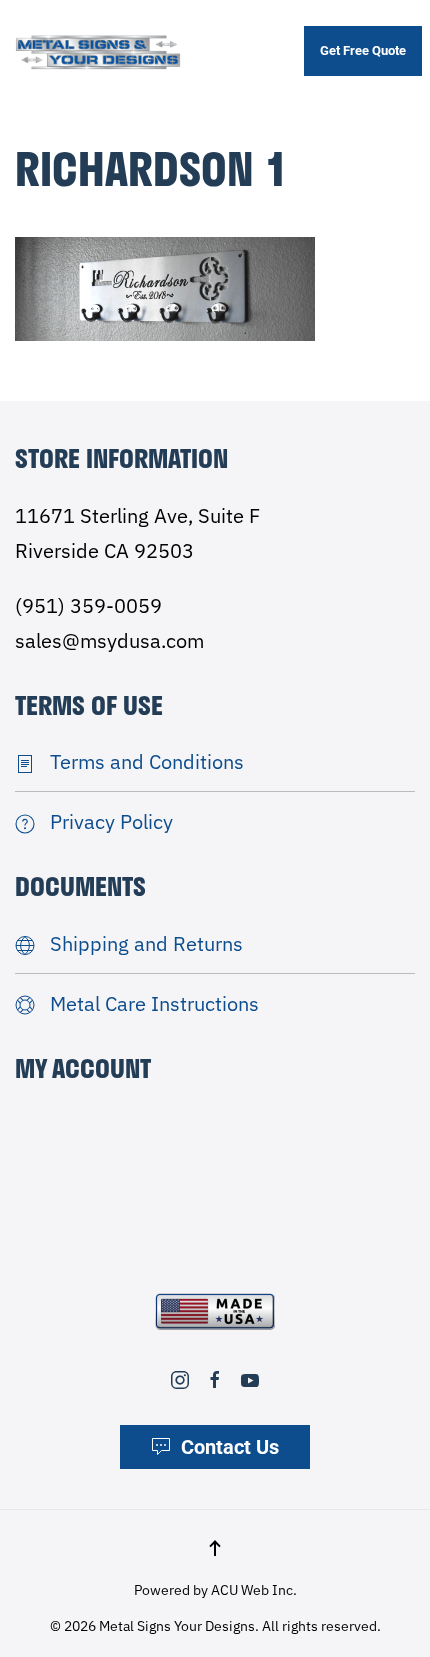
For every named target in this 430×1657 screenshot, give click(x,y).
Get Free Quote (363, 50)
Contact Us (230, 1447)
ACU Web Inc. (254, 1590)
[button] (215, 1548)
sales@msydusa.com (109, 640)
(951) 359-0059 (88, 605)
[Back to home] (98, 51)
